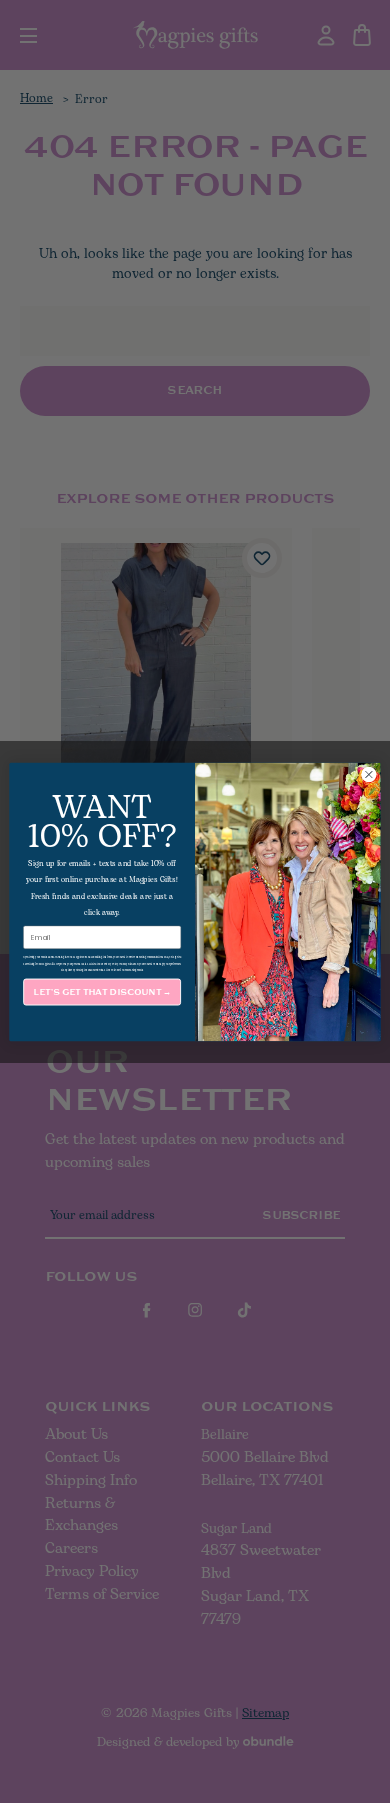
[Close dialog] (369, 774)
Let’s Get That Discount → (102, 991)
